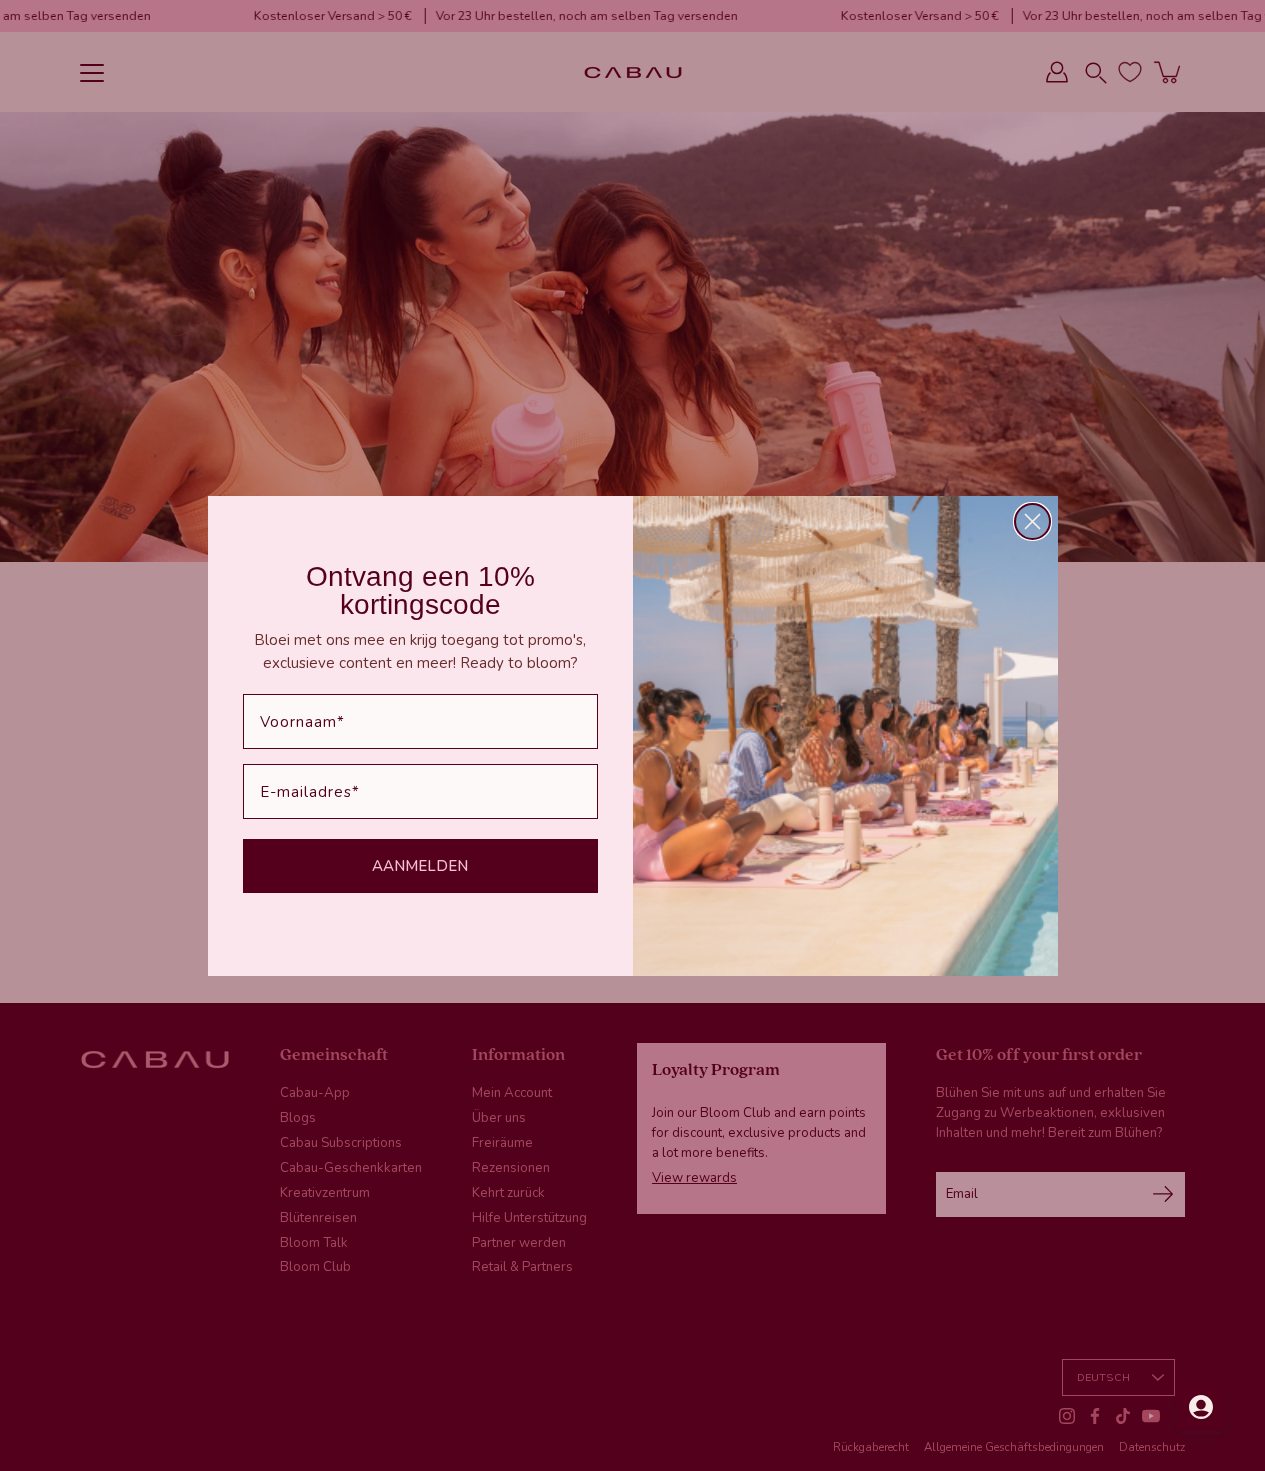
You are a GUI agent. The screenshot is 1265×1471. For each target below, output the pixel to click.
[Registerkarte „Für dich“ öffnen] (1201, 1407)
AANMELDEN (420, 866)
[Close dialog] (1032, 521)
